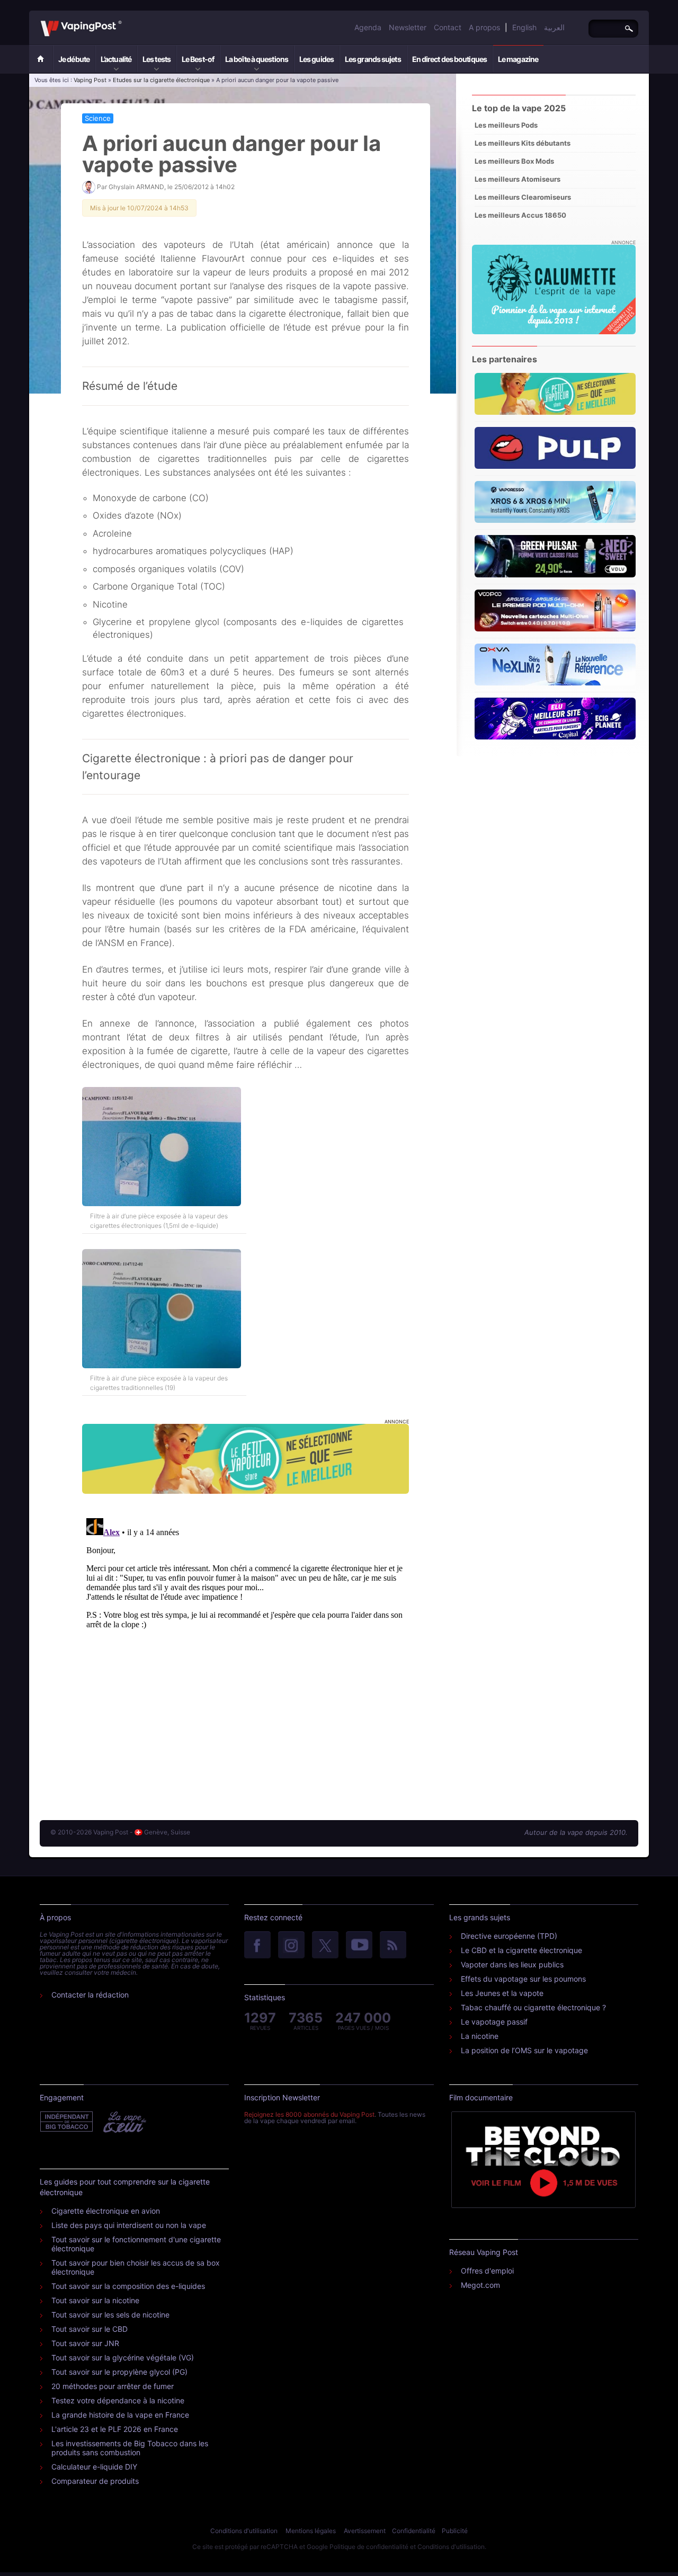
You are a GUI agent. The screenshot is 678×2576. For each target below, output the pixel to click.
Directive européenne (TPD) (509, 1936)
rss (393, 1946)
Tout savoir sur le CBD (90, 2329)
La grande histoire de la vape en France (120, 2415)
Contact (448, 27)
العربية (554, 27)
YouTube (359, 1946)
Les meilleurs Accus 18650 (520, 215)
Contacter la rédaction (90, 1995)
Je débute (74, 59)
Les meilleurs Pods (506, 125)
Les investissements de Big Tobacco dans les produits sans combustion (130, 2448)
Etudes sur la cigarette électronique (161, 80)
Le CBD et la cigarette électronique (521, 1950)
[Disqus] (246, 1646)
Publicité (455, 2531)
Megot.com (480, 2285)
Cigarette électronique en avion (106, 2211)
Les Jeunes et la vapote (502, 1993)
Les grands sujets (373, 59)
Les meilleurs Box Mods (514, 161)
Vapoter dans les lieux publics (512, 1964)
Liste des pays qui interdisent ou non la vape (129, 2225)
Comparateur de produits (95, 2481)
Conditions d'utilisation (244, 2531)
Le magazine (518, 59)
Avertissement (365, 2531)
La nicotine (480, 2036)
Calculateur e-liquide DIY (94, 2467)
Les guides (316, 59)
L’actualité (116, 59)
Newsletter (408, 27)
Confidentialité (414, 2531)
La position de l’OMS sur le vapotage (524, 2050)
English (524, 27)
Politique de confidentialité (369, 2547)
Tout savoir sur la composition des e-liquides (128, 2286)
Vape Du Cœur (124, 2122)
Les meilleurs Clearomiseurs (523, 197)
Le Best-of (198, 59)
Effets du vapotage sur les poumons (523, 1979)
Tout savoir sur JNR (85, 2343)
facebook (257, 1946)
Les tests (157, 59)
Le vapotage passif (494, 2022)
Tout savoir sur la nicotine (95, 2300)
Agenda (368, 27)
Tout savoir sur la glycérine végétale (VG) (123, 2357)
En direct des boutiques (449, 59)
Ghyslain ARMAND (136, 187)
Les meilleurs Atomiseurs (518, 179)
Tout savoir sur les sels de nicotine (110, 2315)
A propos (484, 27)
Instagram (291, 1946)
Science (98, 118)
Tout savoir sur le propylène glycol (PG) (119, 2372)
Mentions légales (311, 2531)
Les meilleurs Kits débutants (523, 143)
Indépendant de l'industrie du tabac (67, 2122)
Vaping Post (125, 21)
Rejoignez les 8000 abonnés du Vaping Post (309, 2114)
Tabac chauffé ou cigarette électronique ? (533, 2007)
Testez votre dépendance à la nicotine (118, 2400)
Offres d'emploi (487, 2271)
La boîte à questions (257, 59)
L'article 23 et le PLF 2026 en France (115, 2429)
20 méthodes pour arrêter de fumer (113, 2386)
